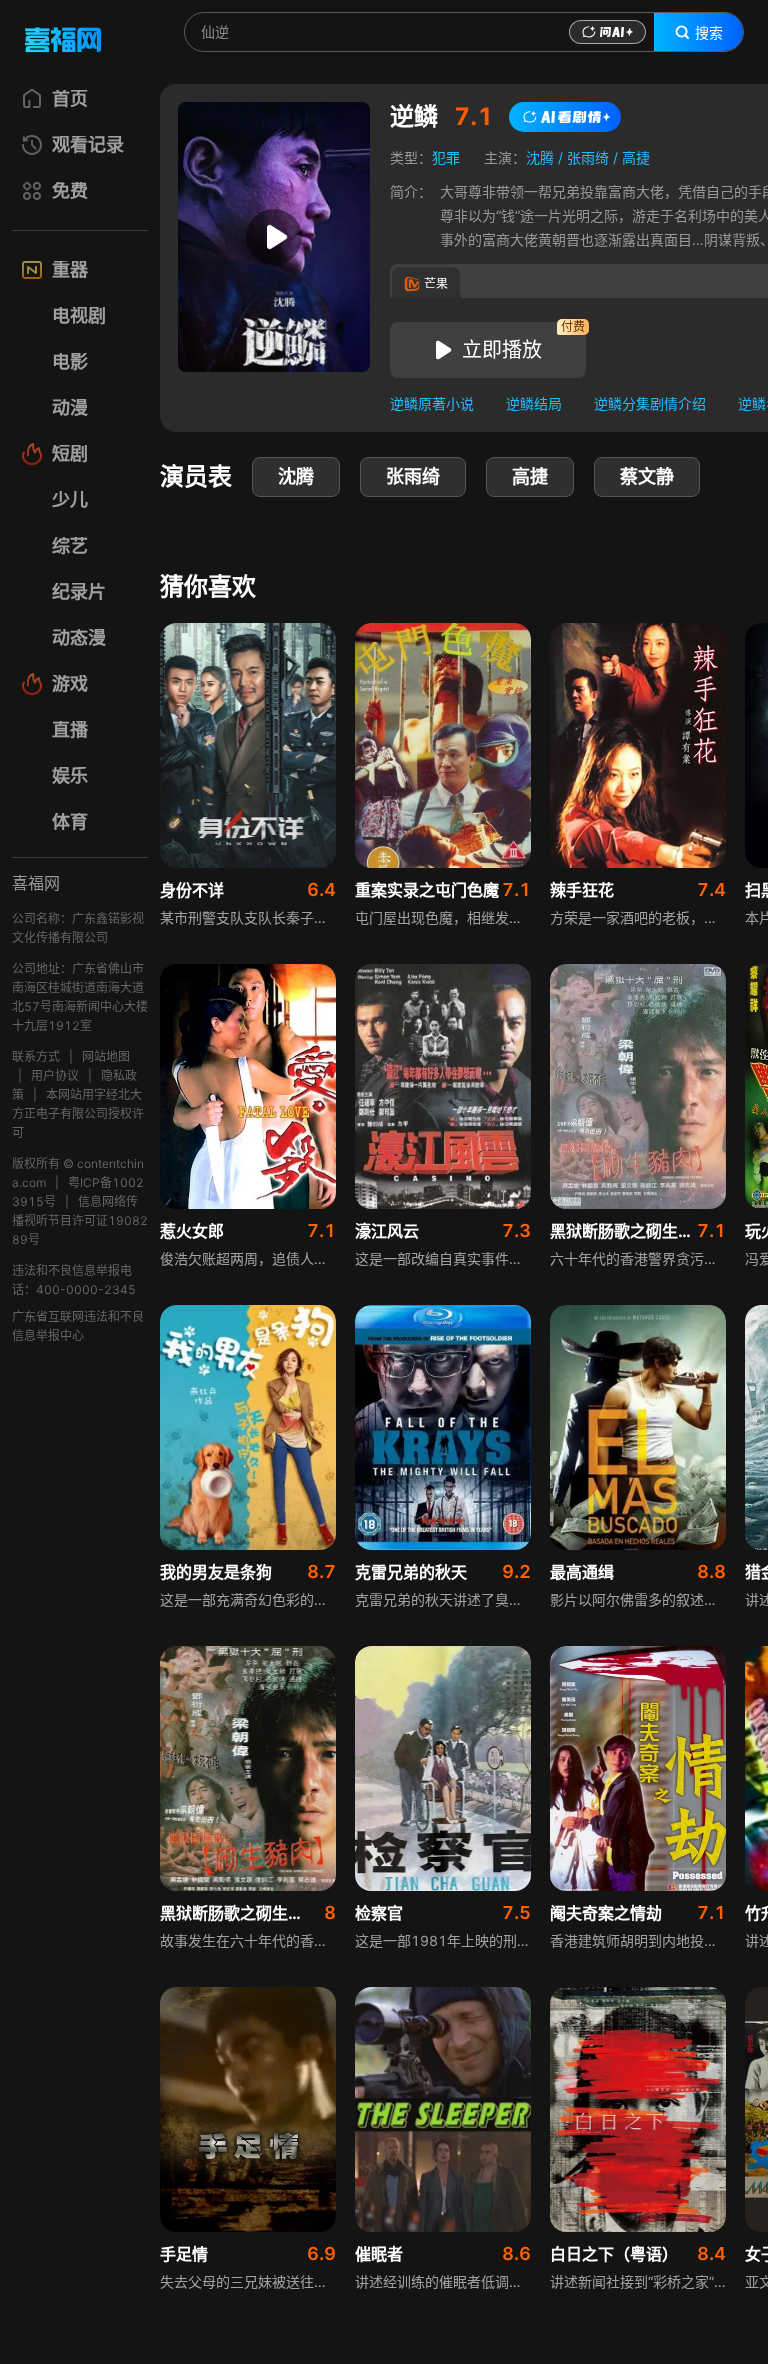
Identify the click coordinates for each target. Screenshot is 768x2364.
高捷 (636, 157)
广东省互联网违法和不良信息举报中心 (78, 1326)
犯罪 (446, 157)
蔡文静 (647, 476)
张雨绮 (588, 157)
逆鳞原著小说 (432, 403)
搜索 (709, 33)
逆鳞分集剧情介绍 (650, 403)
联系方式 (36, 1056)
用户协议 (55, 1075)
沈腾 (540, 157)
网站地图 (106, 1056)
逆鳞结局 (534, 403)
